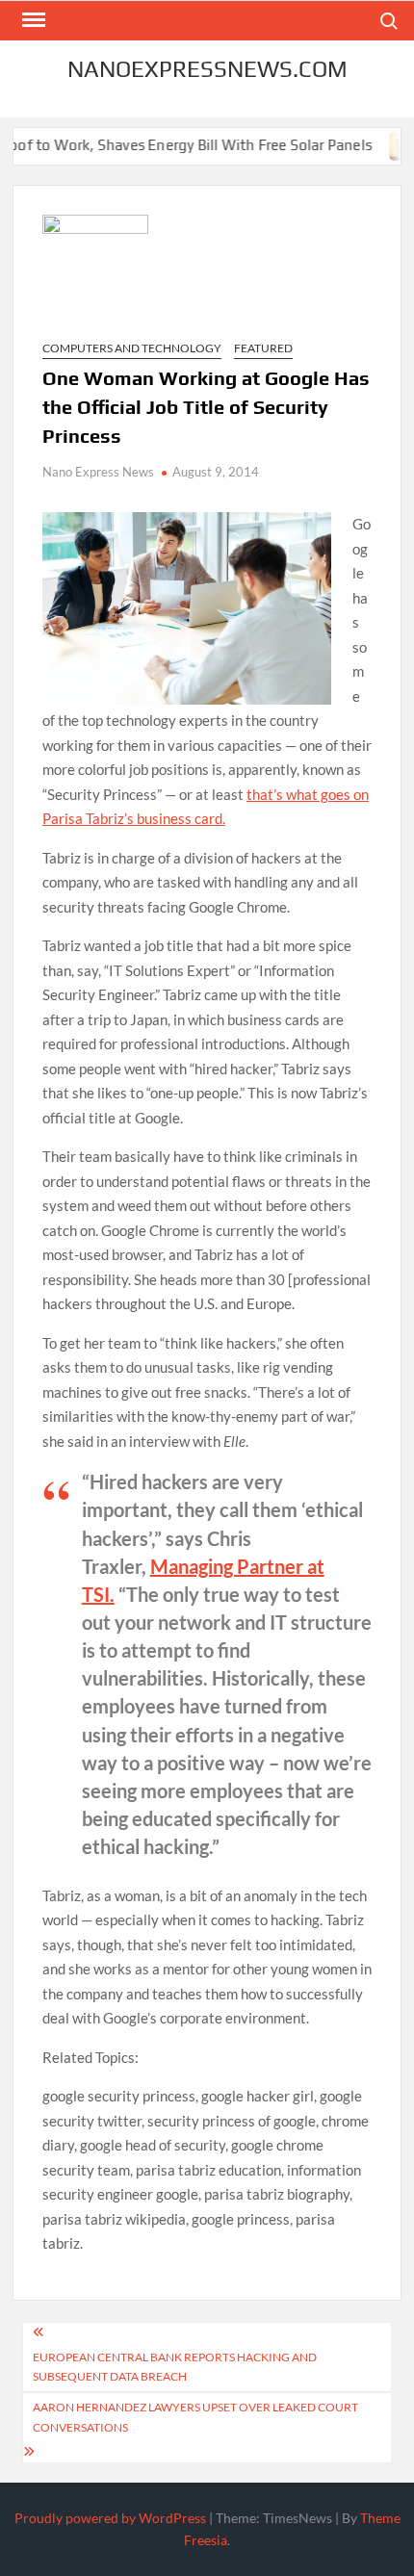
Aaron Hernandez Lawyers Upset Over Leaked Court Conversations (195, 2417)
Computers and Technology (132, 348)
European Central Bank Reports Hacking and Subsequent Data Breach (175, 2367)
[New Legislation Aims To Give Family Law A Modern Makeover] (388, 144)
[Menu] (32, 20)
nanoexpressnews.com (207, 69)
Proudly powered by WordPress (110, 2518)
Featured (263, 348)
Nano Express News (98, 472)
